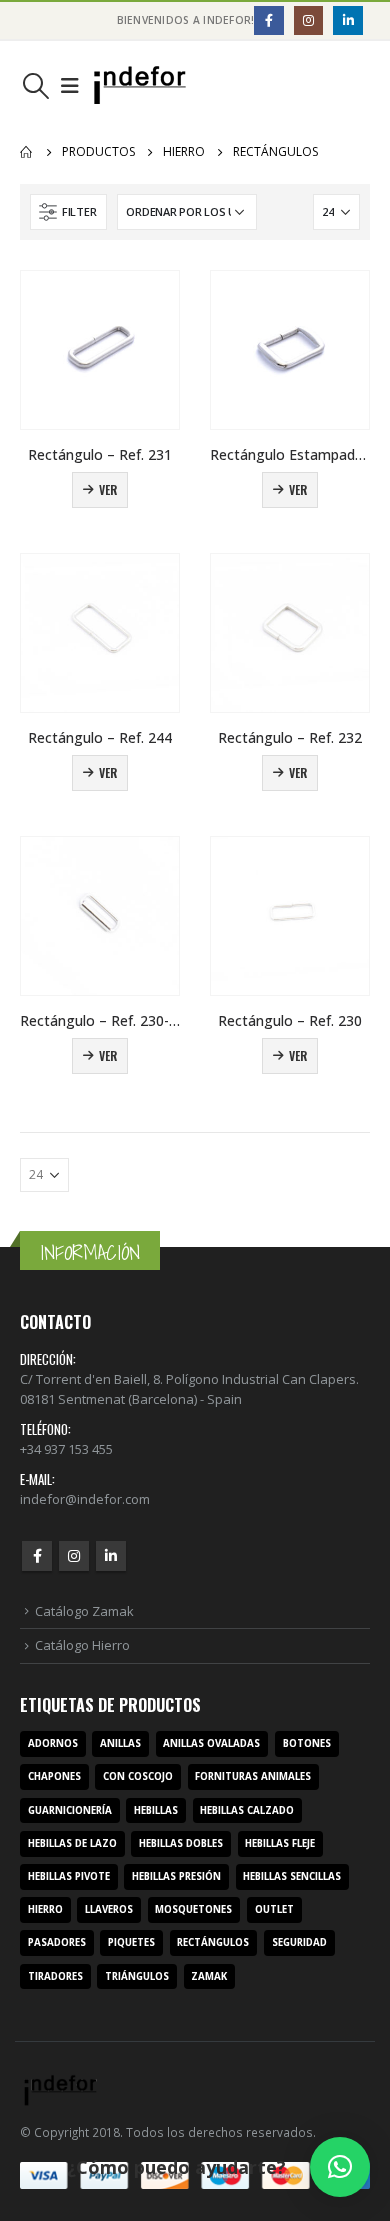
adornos (53, 1743)
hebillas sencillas (292, 1876)
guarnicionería (70, 1810)
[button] (340, 2167)
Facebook (37, 1556)
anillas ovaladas (211, 1743)
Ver (108, 489)
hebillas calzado (247, 1810)
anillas (120, 1743)
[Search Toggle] (35, 86)
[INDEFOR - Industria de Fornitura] (139, 85)
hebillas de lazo (72, 1843)
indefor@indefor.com (85, 1499)
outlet (274, 1909)
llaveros (109, 1909)
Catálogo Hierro (82, 1645)
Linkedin (111, 1556)
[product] (100, 350)
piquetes (131, 1942)
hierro (45, 1909)
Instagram (74, 1556)
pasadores (57, 1942)
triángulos (137, 1976)
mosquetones (193, 1909)
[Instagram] (308, 20)
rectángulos (213, 1942)
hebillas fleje (280, 1843)
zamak (209, 1976)
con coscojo (138, 1776)
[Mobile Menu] (70, 86)
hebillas (156, 1810)
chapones (54, 1776)
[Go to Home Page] (27, 152)
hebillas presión (176, 1876)
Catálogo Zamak (84, 1611)
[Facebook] (268, 20)
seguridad (299, 1942)
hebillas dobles (181, 1843)
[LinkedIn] (347, 20)
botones (307, 1743)
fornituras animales (253, 1776)
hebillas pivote (69, 1876)
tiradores (55, 1976)
